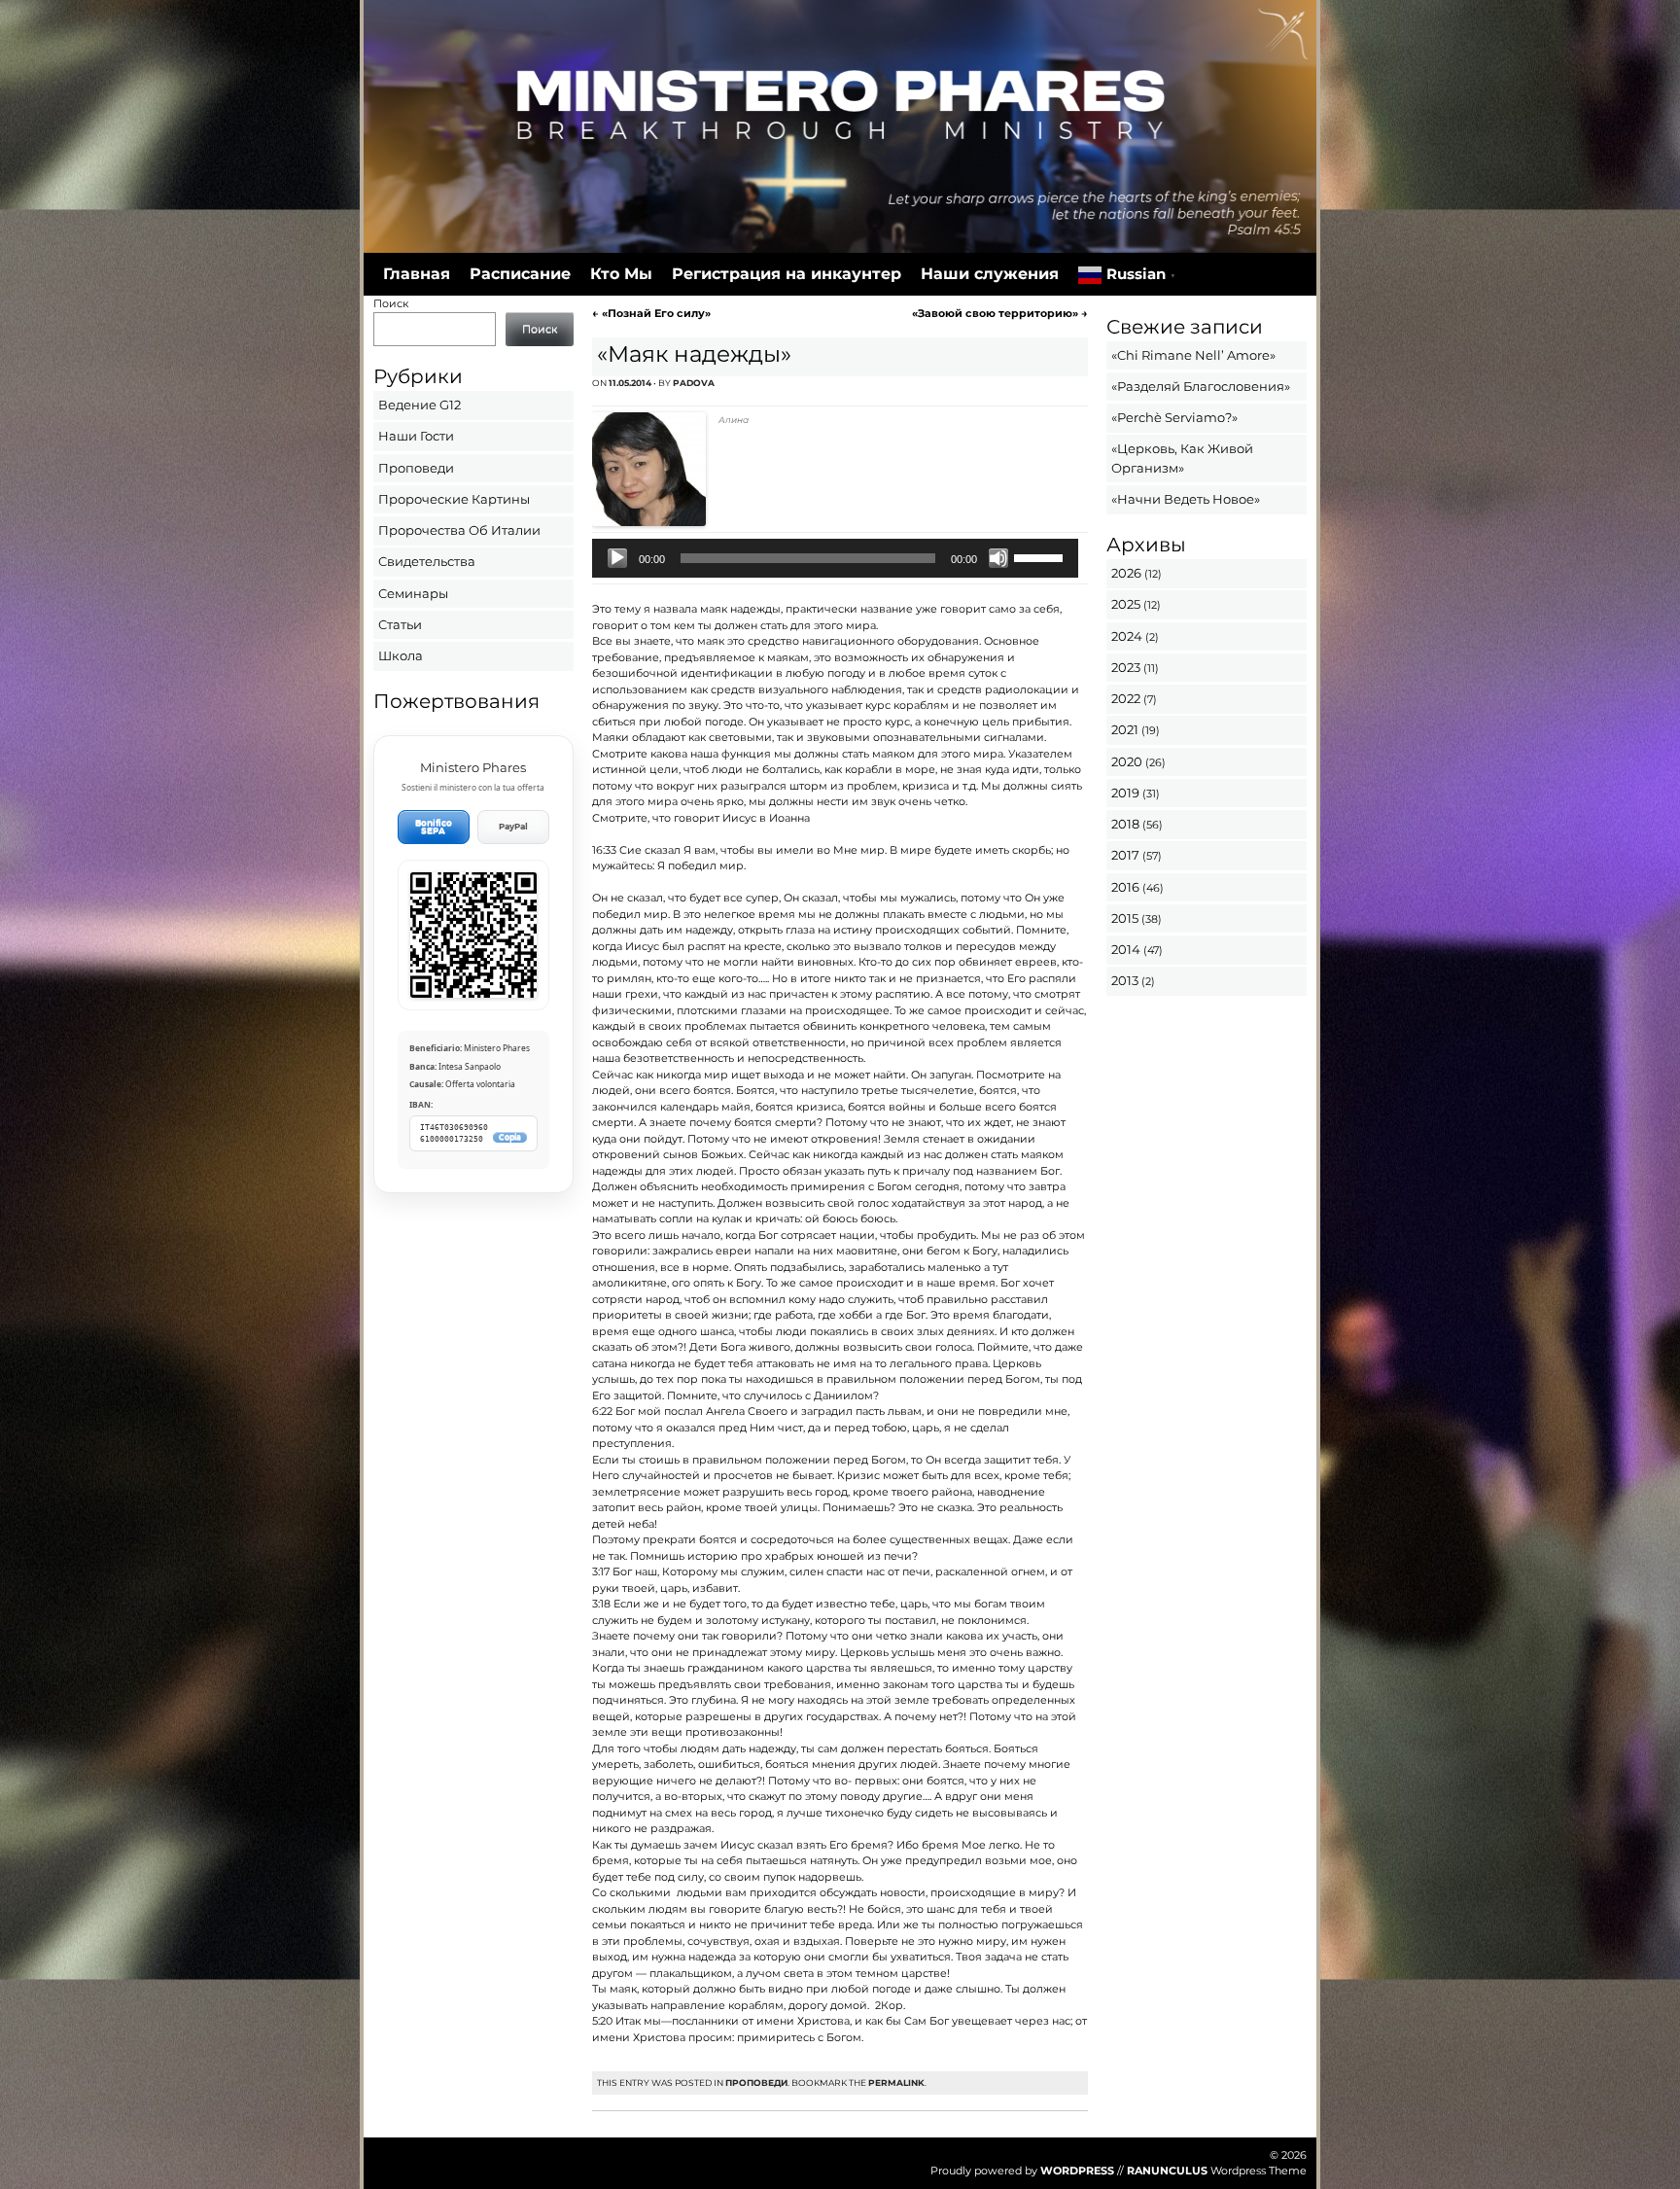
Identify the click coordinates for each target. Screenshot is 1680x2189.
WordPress (1077, 2171)
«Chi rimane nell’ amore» (1193, 355)
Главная (417, 274)
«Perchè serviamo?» (1174, 417)
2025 (1126, 604)
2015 (1125, 918)
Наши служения (990, 274)
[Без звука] (998, 558)
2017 (1125, 855)
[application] (835, 558)
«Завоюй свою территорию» (1000, 313)
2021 (1125, 729)
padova (694, 383)
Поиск (391, 303)
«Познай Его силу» (651, 313)
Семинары (413, 593)
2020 (1127, 761)
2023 (1126, 667)
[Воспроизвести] (617, 558)
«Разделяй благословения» (1201, 386)
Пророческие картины (454, 499)
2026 (1126, 573)
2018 (1125, 824)
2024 (1127, 636)
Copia (510, 1137)
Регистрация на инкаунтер (787, 274)
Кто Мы (621, 274)
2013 (1125, 980)
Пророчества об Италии (459, 530)
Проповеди (756, 2083)
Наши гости (416, 436)
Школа (401, 655)
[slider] (1041, 556)
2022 (1126, 698)
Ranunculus (1167, 2171)
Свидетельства (427, 561)
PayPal (513, 827)
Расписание (520, 274)
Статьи (400, 624)
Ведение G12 (420, 405)
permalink (896, 2083)
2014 (1126, 949)
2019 (1125, 793)
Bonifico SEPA (434, 827)
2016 (1125, 887)
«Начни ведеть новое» (1186, 499)
